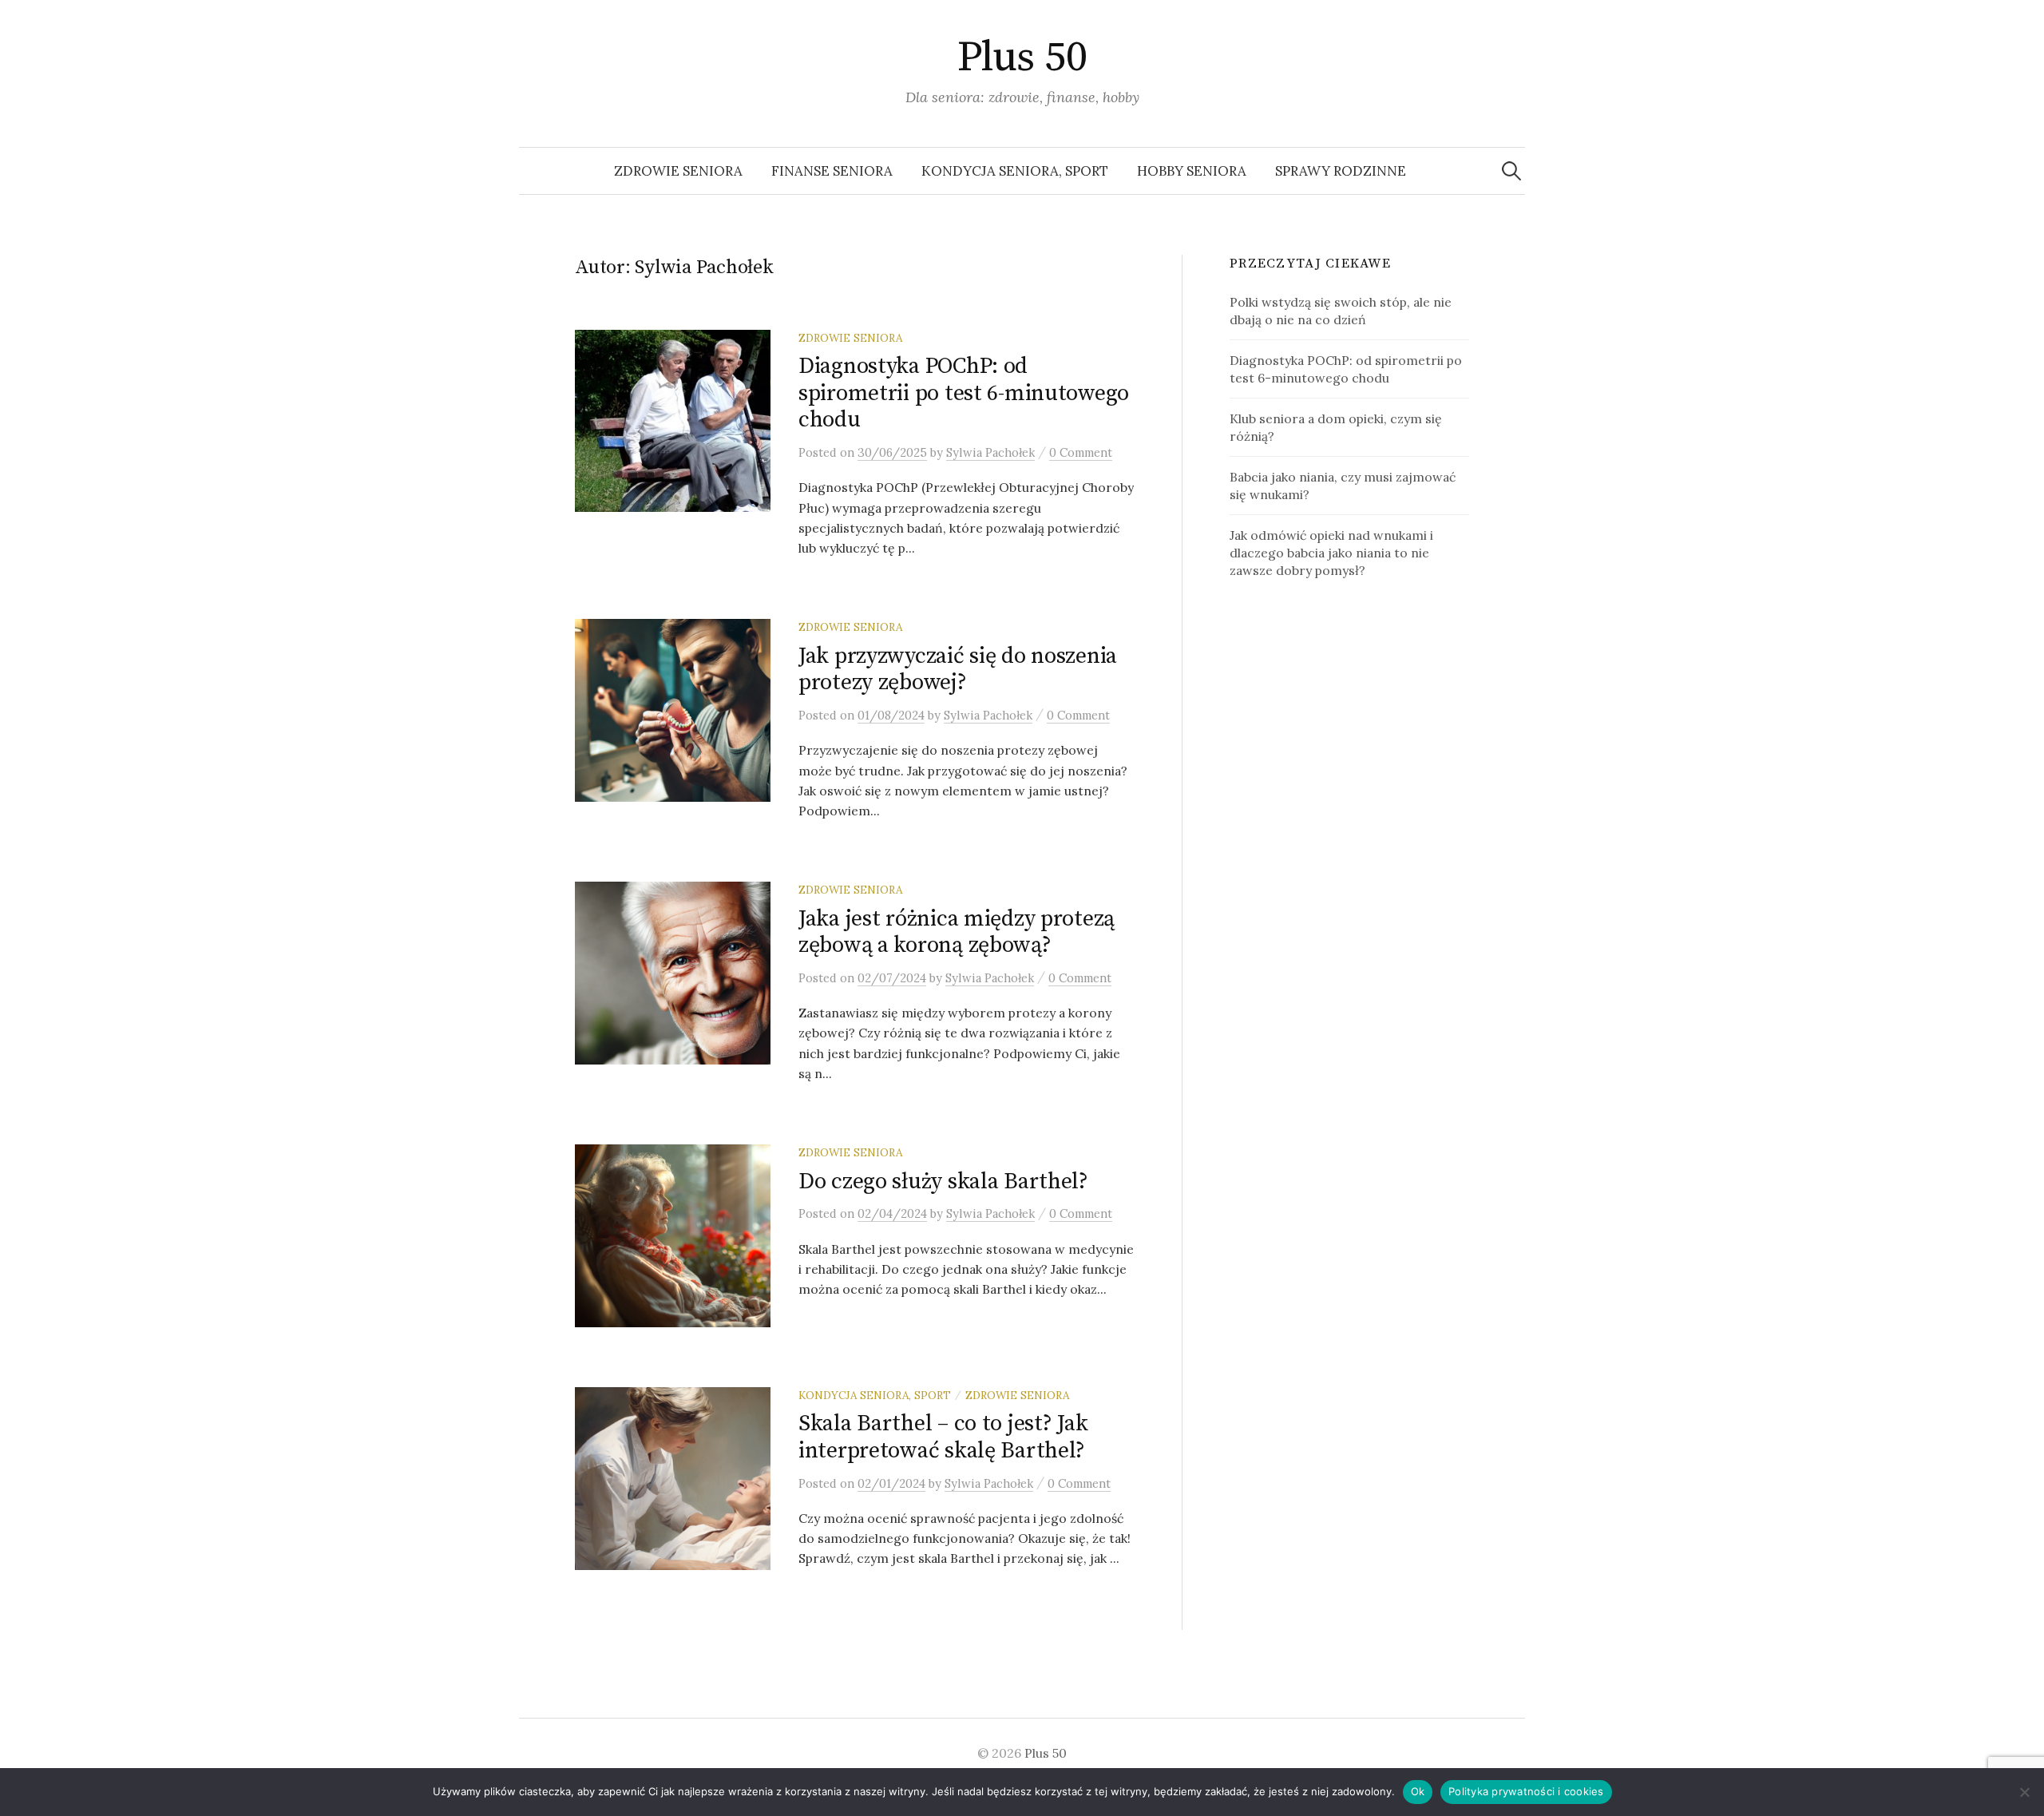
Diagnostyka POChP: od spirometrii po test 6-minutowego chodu (964, 393)
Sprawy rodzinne (1341, 171)
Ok (1418, 1791)
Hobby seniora (1192, 171)
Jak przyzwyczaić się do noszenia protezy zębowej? (958, 670)
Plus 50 (1022, 57)
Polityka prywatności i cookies (1526, 1791)
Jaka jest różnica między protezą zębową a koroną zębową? (957, 932)
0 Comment (1081, 452)
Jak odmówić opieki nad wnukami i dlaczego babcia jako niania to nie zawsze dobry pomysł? (1331, 553)
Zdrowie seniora (678, 171)
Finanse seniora (832, 171)
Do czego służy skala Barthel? (943, 1182)
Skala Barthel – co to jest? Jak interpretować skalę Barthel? (943, 1437)
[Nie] (2024, 1792)
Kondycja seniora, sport (1015, 171)
